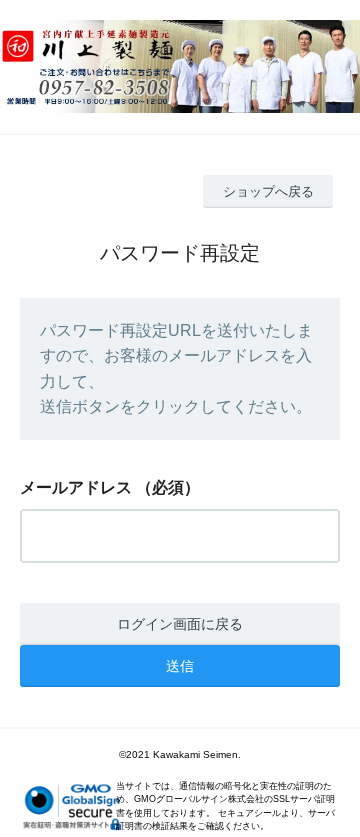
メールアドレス (76, 487)
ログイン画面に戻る (180, 624)
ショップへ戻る (268, 191)
